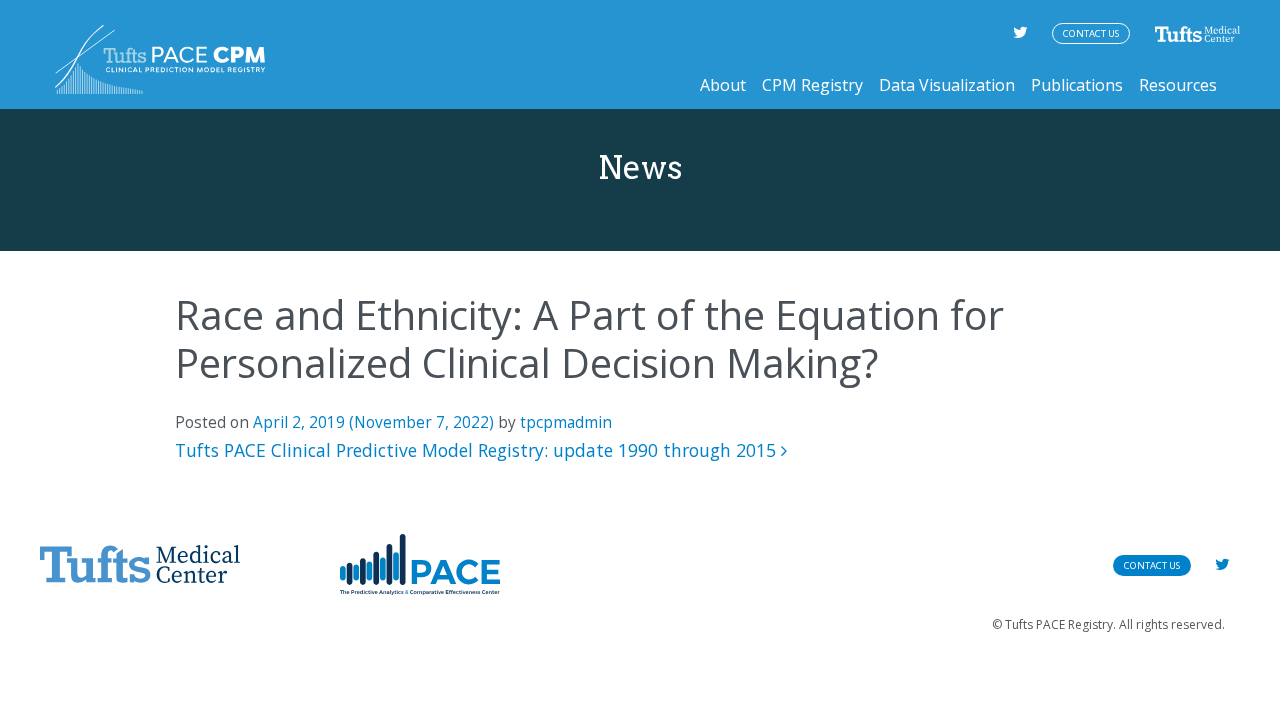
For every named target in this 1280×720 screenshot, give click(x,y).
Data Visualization (947, 85)
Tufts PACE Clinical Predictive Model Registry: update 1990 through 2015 (478, 450)
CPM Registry (812, 85)
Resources (1178, 85)
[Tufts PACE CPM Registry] (160, 59)
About (723, 85)
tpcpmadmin (566, 422)
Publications (1077, 85)
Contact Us (1091, 33)
